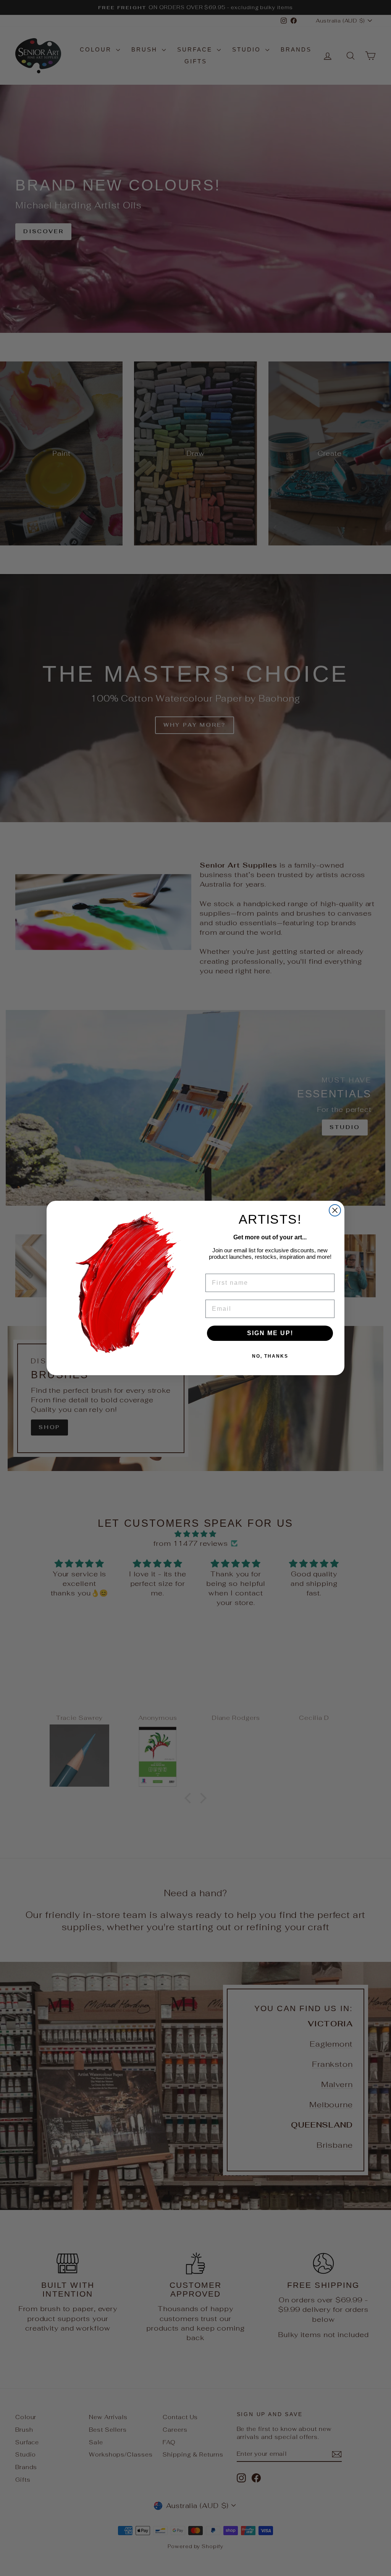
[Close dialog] (335, 1210)
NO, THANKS (270, 1356)
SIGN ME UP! (270, 1333)
